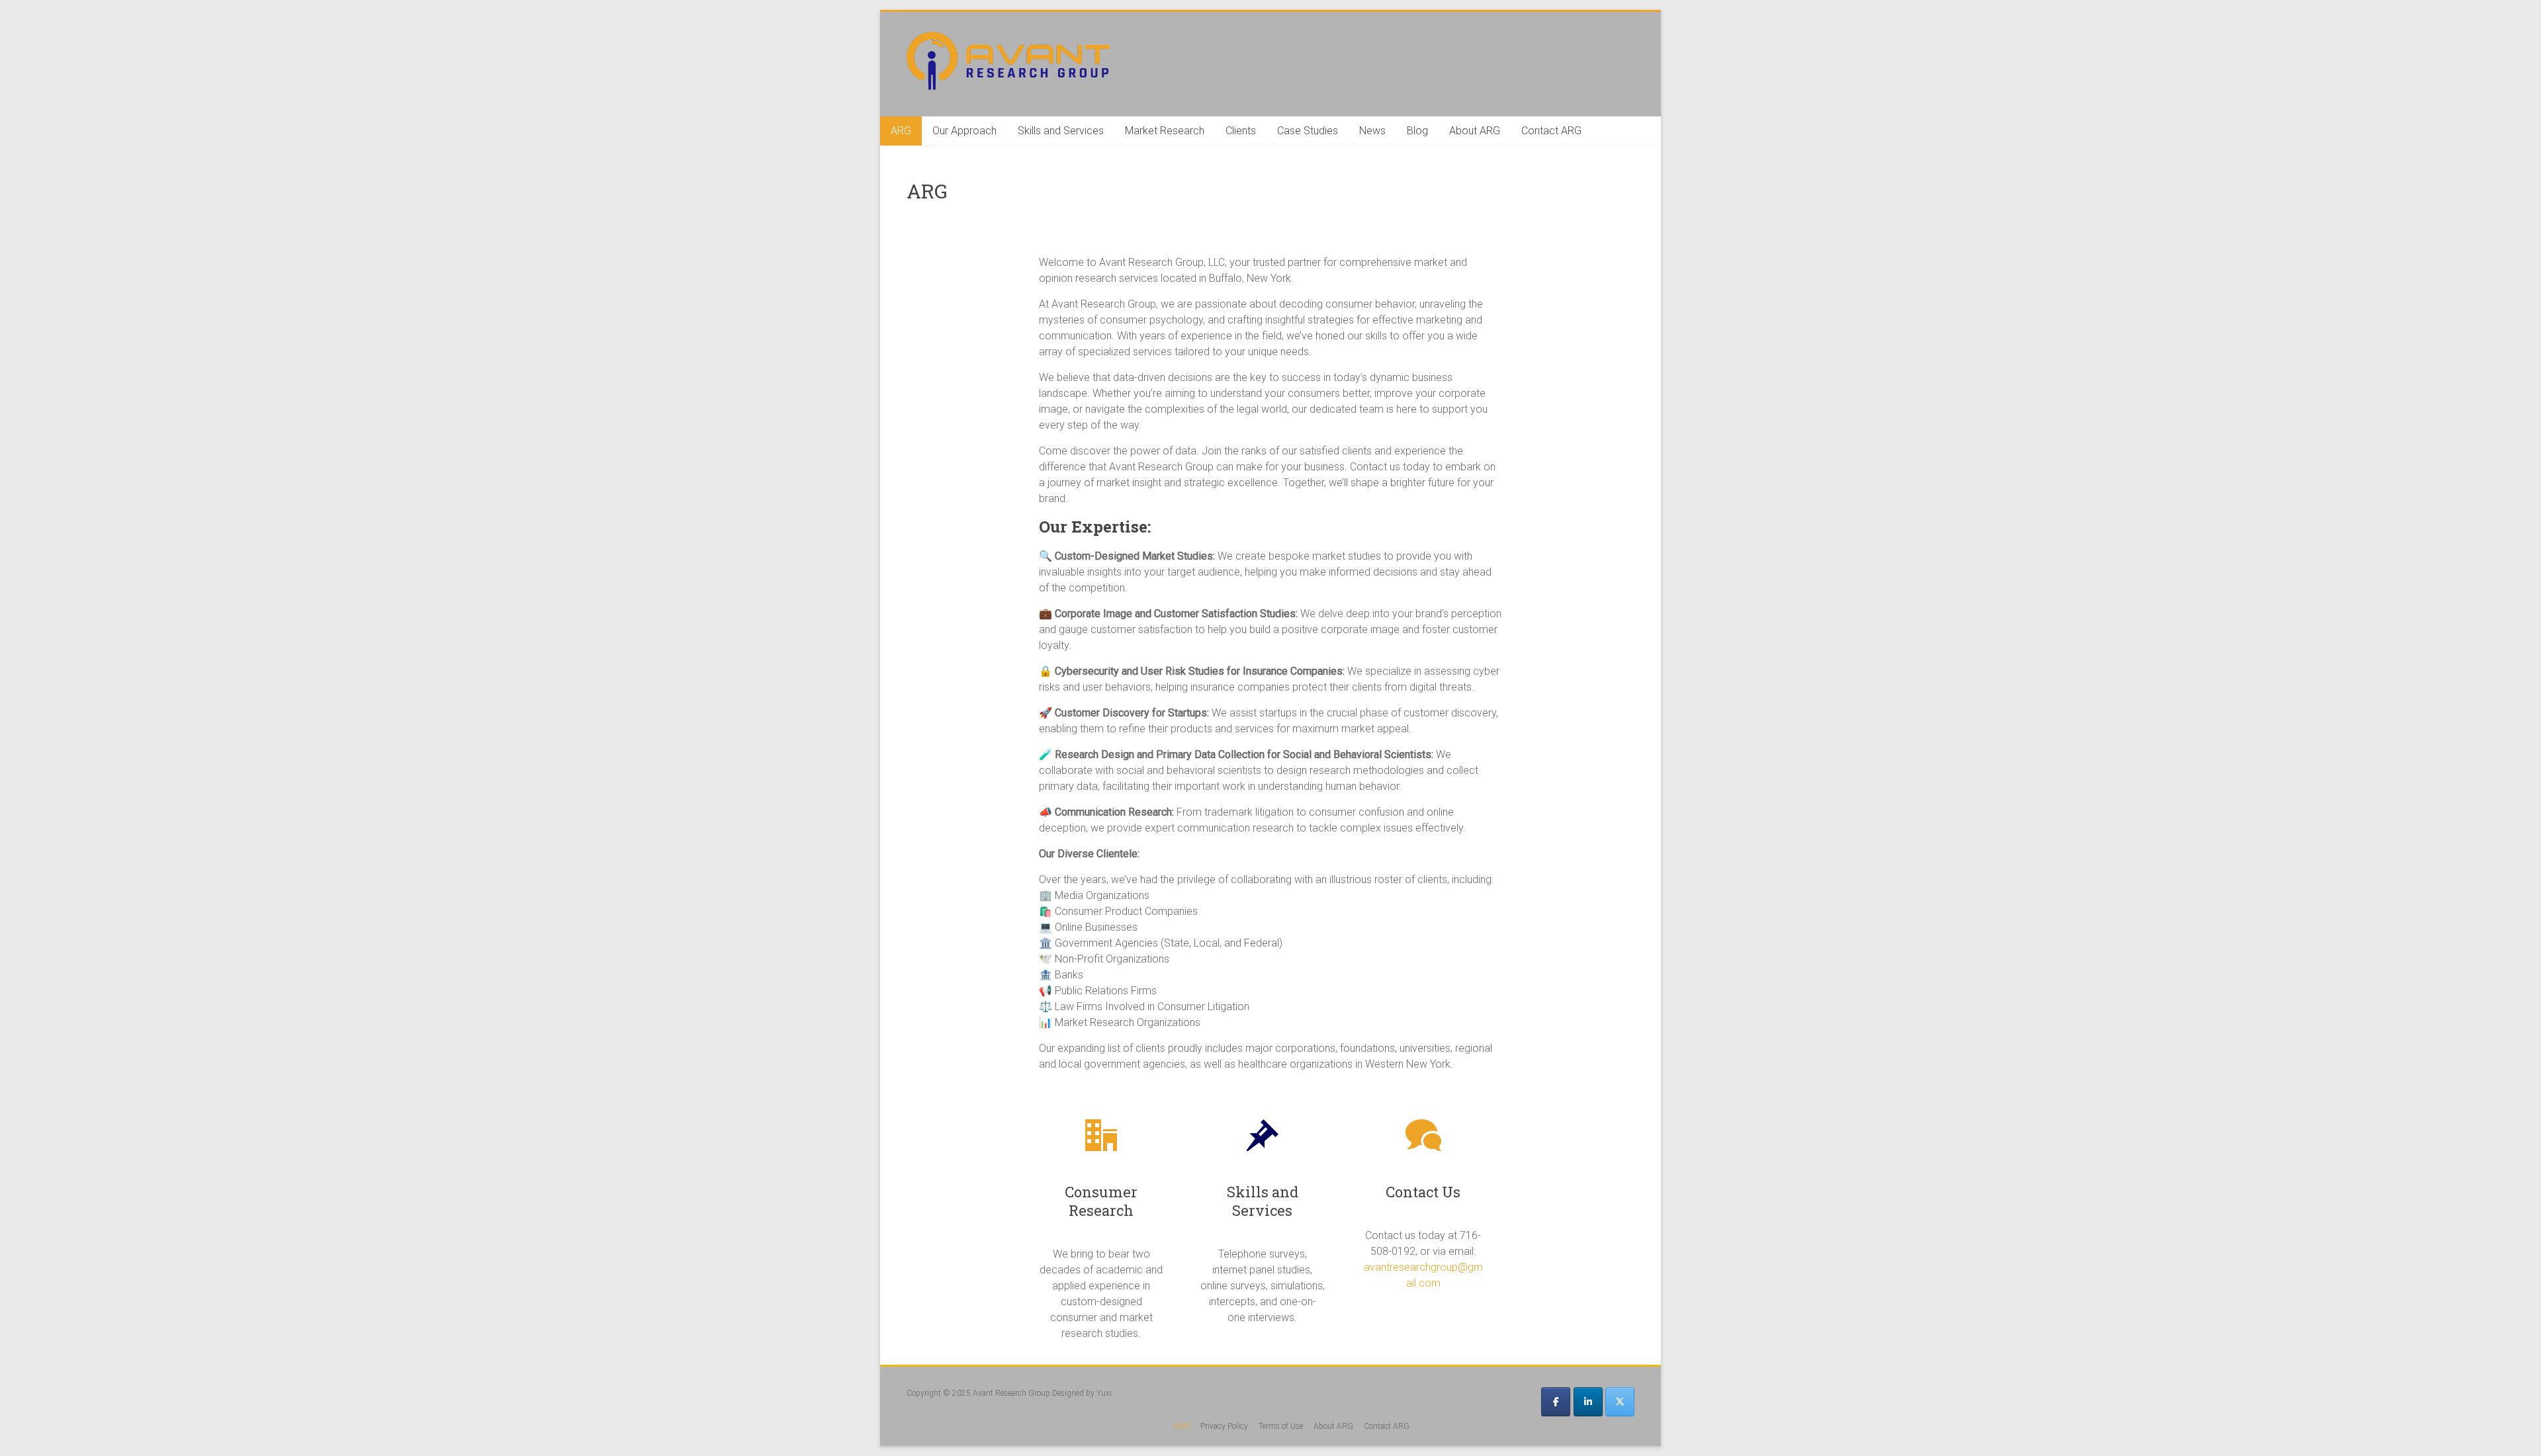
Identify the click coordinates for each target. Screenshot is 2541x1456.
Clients (1241, 131)
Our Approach (964, 131)
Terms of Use (1281, 1426)
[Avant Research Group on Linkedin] (1588, 1402)
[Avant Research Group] (1008, 38)
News (1372, 131)
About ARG (1475, 131)
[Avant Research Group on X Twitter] (1620, 1402)
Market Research (1165, 131)
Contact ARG (1551, 131)
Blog (1417, 131)
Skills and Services (1061, 131)
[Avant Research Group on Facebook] (1556, 1402)
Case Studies (1308, 131)
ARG (901, 131)
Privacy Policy (1224, 1426)
